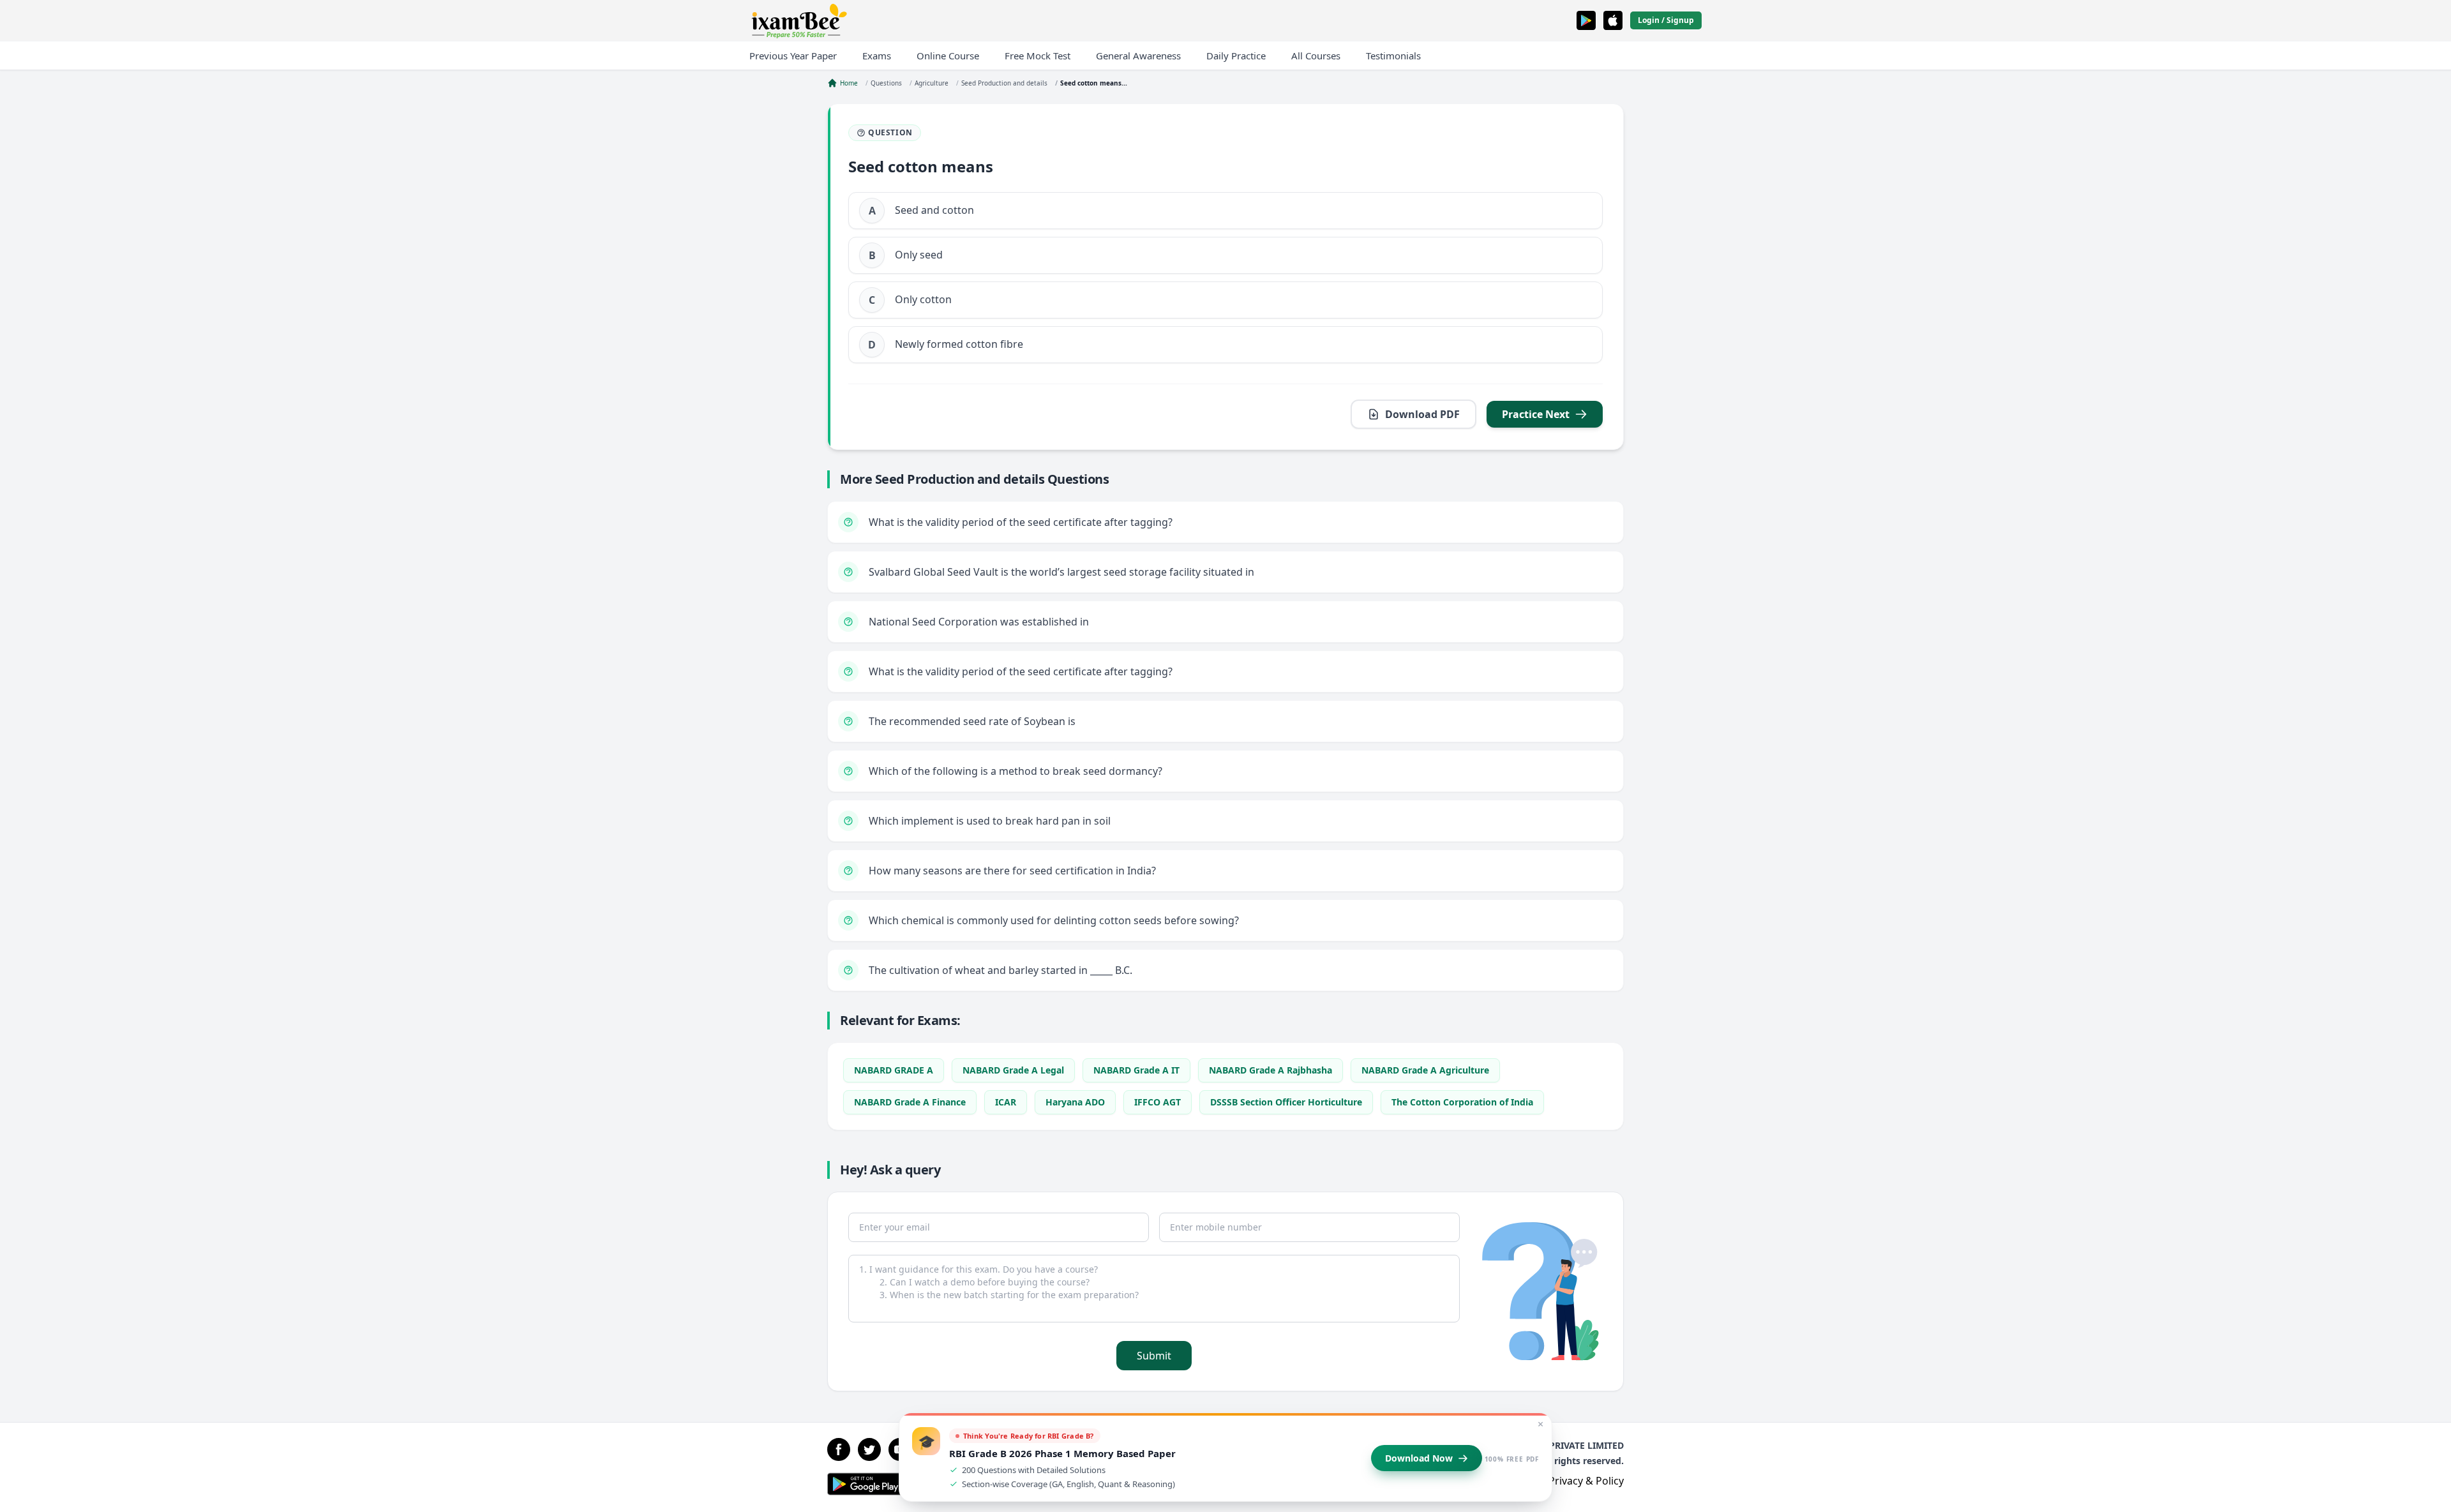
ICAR (1006, 1102)
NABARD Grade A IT (1136, 1070)
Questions (886, 83)
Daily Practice (1236, 56)
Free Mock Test (1038, 56)
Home (849, 83)
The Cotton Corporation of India (1462, 1102)
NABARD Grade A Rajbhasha (1270, 1070)
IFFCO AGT (1158, 1102)
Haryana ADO (1075, 1102)
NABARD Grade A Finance (910, 1102)
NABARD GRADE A (894, 1070)
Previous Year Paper (793, 56)
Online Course (948, 56)
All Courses (1316, 56)
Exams (877, 56)
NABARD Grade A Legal (1013, 1070)
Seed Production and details (1004, 83)
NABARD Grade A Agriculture (1425, 1070)
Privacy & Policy (1586, 1481)
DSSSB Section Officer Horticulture (1286, 1102)
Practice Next (1536, 414)
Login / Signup (1666, 20)
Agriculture (932, 83)
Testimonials (1393, 56)
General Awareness (1138, 56)
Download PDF (1422, 414)
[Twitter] (869, 1449)
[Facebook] (839, 1449)
